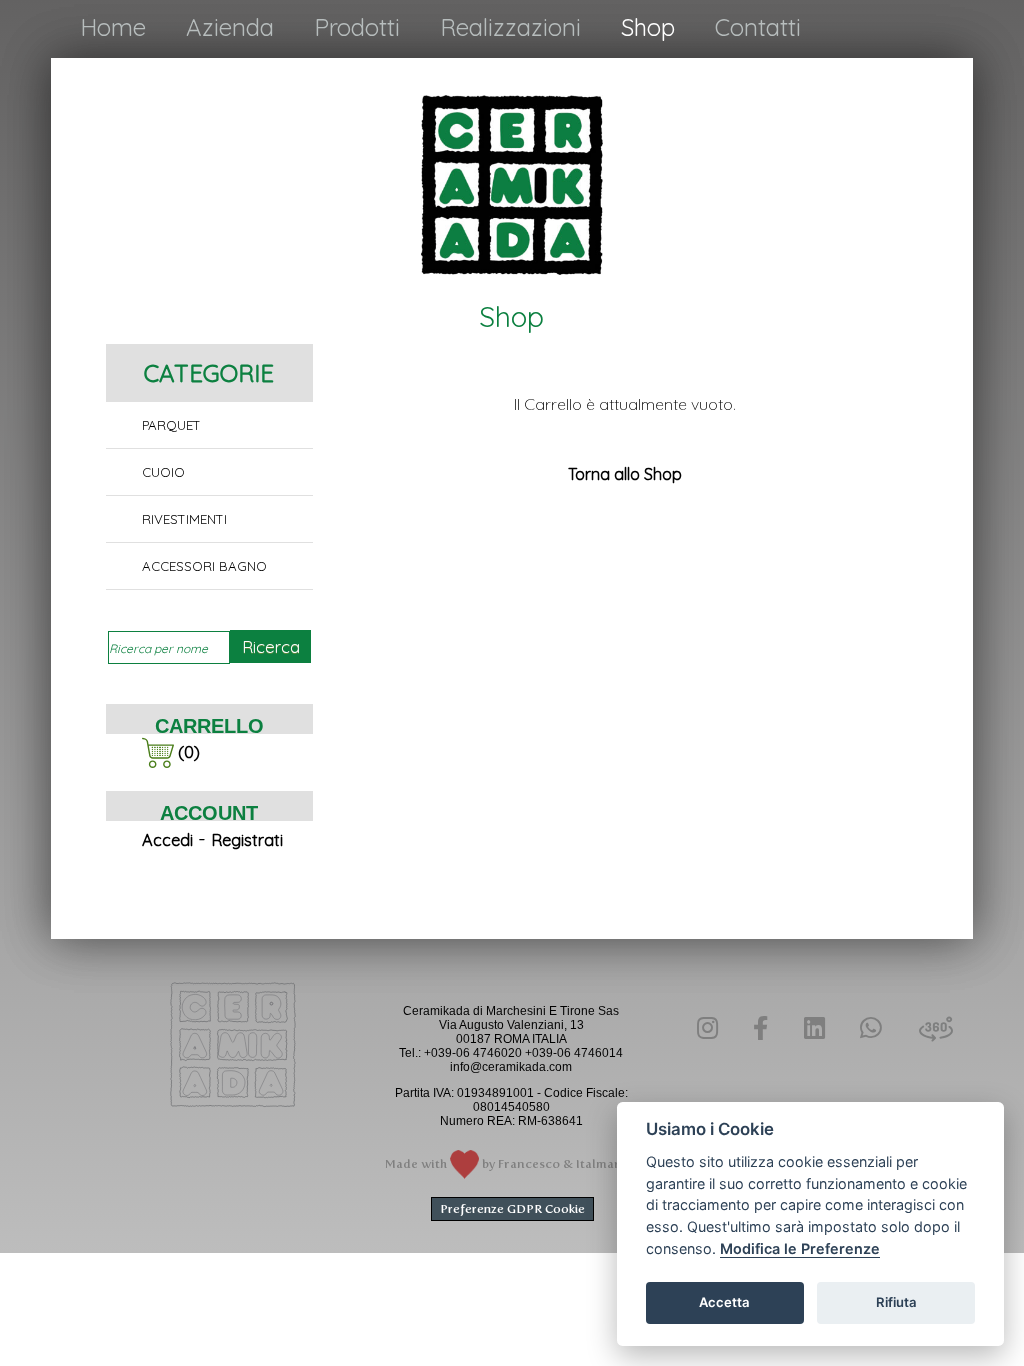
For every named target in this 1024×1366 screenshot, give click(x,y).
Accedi (167, 840)
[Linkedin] (814, 1028)
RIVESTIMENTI (184, 519)
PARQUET (171, 425)
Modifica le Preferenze (800, 1248)
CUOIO (163, 472)
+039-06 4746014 (574, 1053)
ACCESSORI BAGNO (204, 566)
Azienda (230, 27)
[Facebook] (760, 1028)
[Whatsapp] (870, 1028)
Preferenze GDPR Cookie (512, 1209)
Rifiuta (896, 1302)
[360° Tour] (926, 1030)
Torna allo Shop (625, 474)
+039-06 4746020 (473, 1053)
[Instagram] (707, 1028)
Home (113, 27)
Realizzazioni (510, 27)
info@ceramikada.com (511, 1067)
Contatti (758, 27)
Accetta (724, 1302)
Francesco (529, 1163)
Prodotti (357, 27)
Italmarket (607, 1163)
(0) (187, 752)
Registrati (247, 840)
